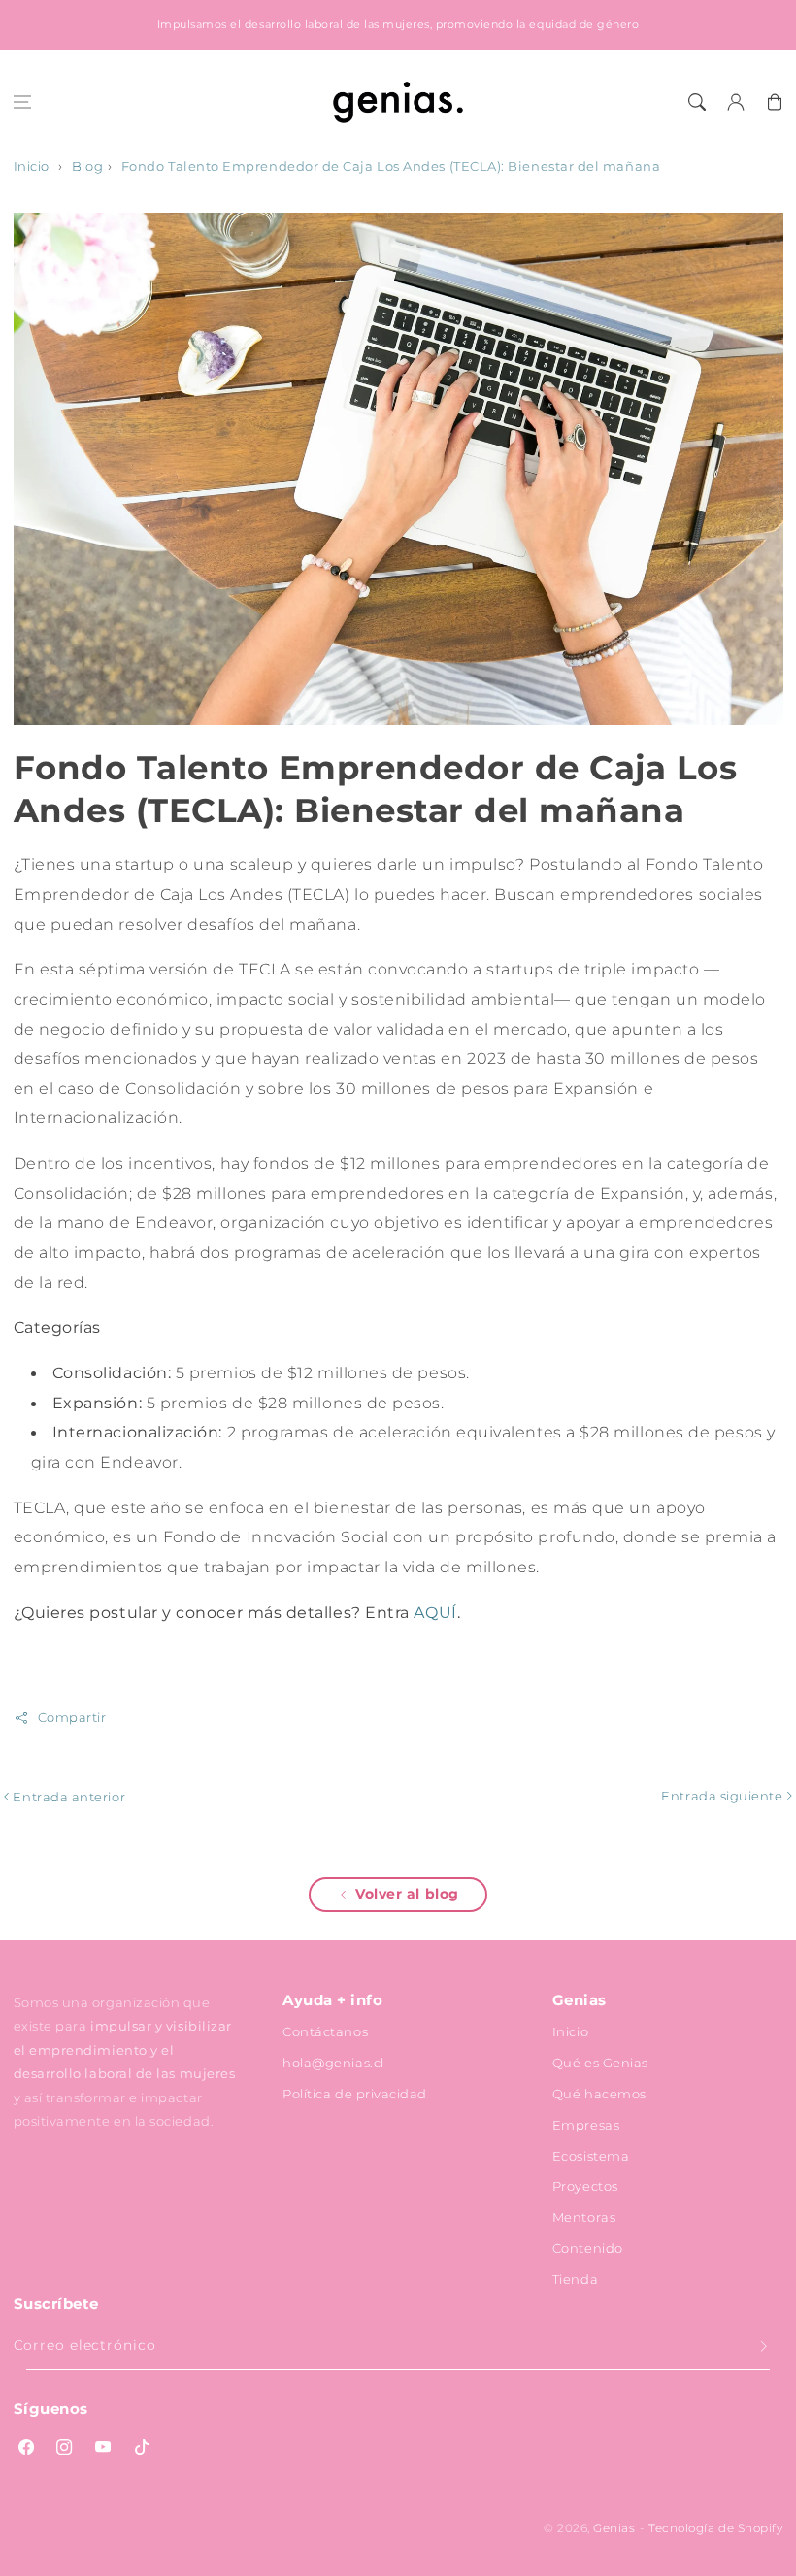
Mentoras (584, 2217)
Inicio (32, 166)
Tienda (575, 2279)
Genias (614, 2528)
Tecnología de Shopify (715, 2528)
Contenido (588, 2248)
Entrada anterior (67, 1797)
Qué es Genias (600, 2063)
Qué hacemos (599, 2094)
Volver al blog (407, 1894)
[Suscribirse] (764, 2347)
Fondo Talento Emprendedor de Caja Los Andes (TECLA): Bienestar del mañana (391, 166)
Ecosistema (591, 2156)
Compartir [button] (72, 1717)
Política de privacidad (355, 2094)
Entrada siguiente (724, 1796)
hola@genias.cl (333, 2063)
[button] (22, 102)
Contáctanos (325, 2031)
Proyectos (585, 2186)
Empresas (586, 2125)
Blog (87, 166)
